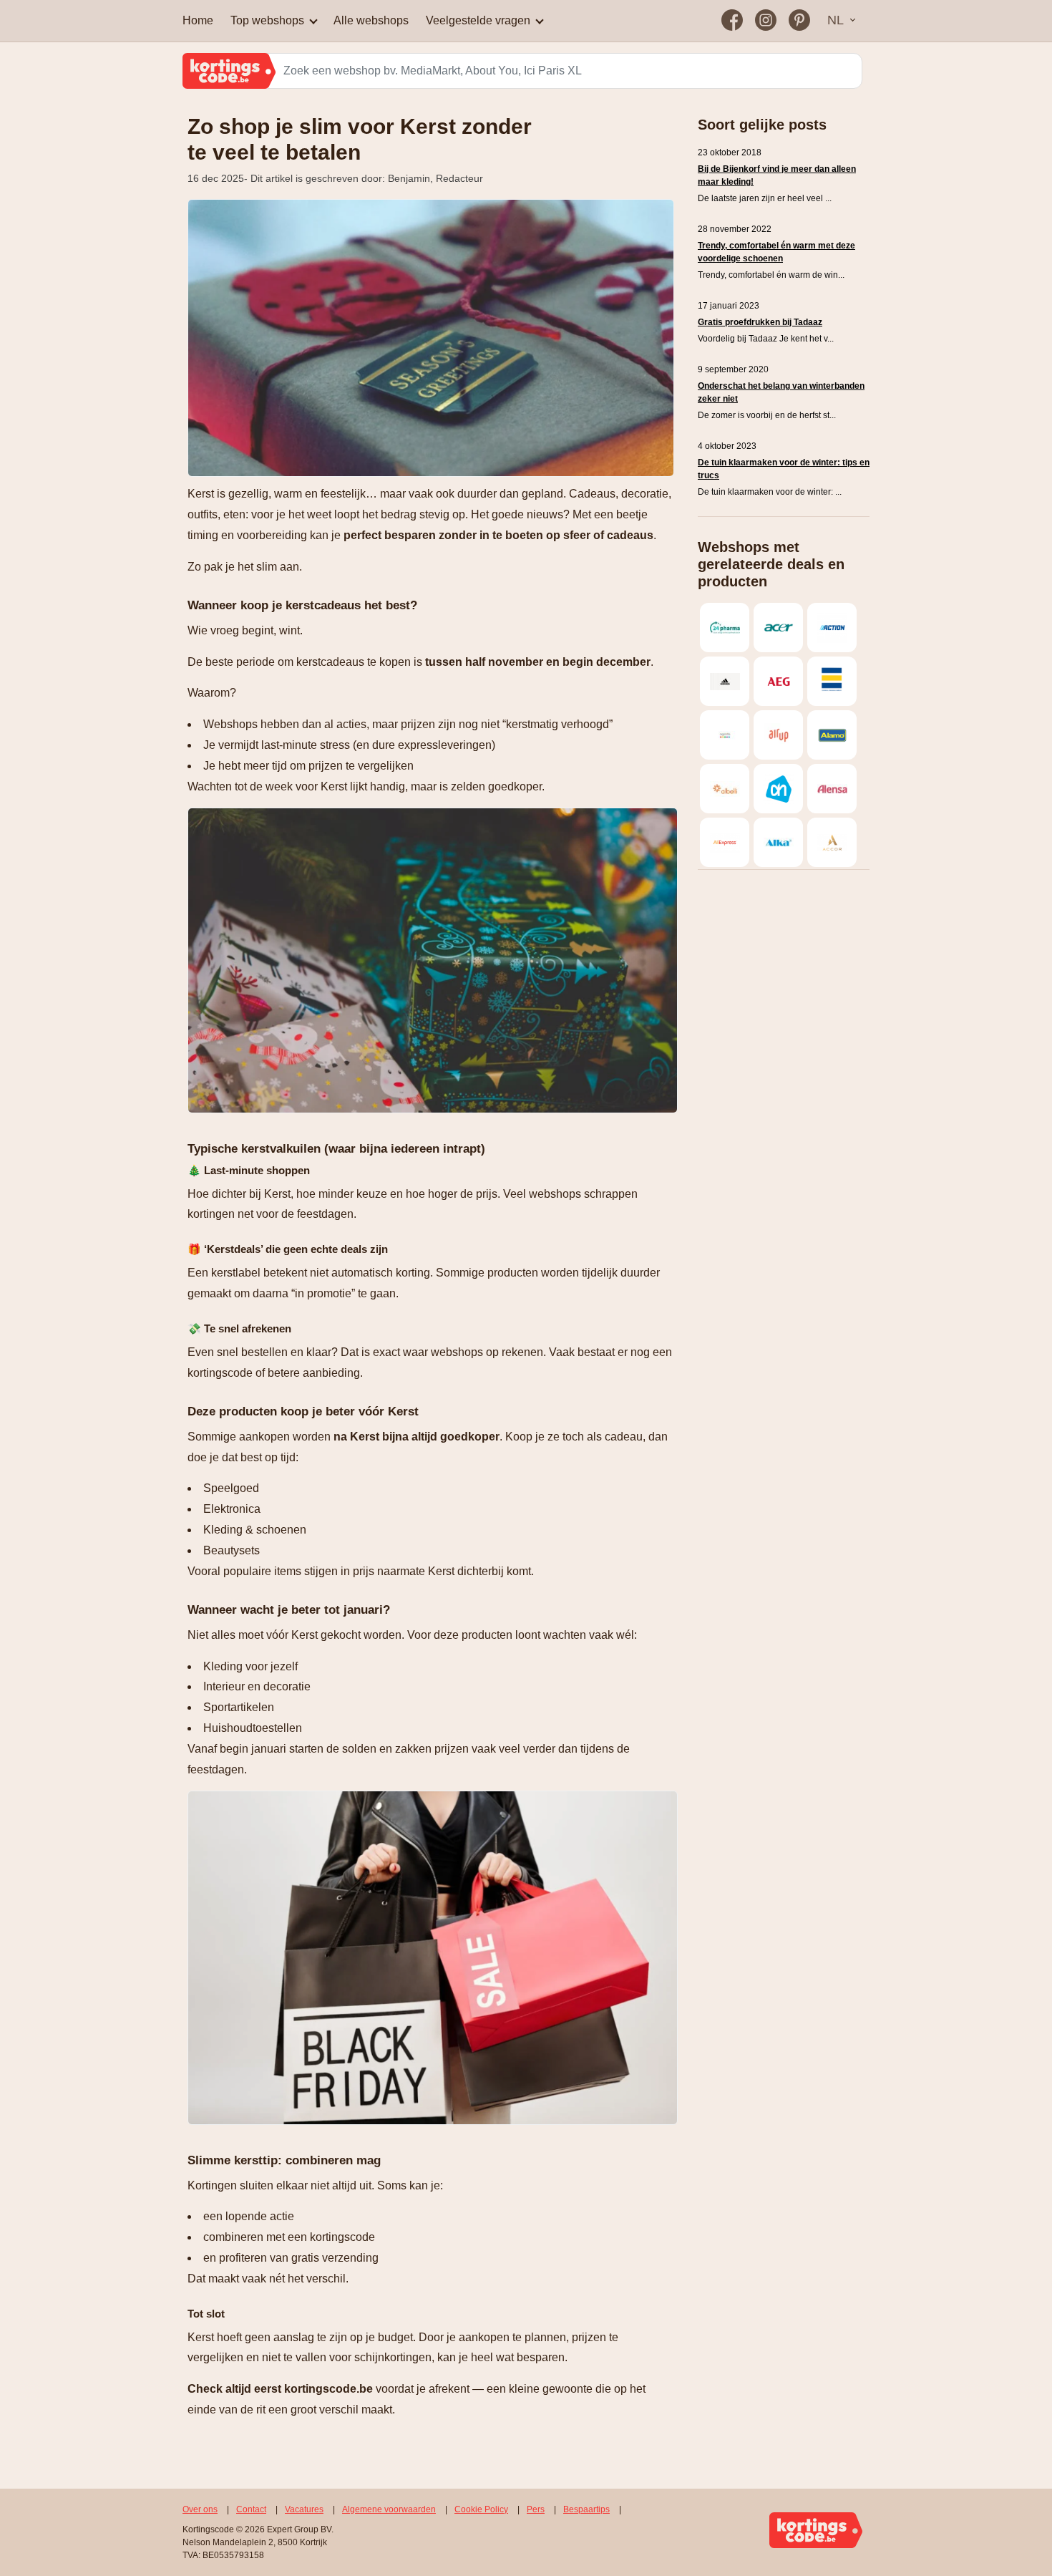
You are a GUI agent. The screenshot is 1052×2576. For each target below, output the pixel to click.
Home (198, 20)
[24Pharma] (725, 628)
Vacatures (304, 2509)
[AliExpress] (725, 842)
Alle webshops (371, 20)
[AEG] (778, 681)
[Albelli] (725, 789)
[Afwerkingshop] (832, 681)
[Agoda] (725, 735)
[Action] (832, 628)
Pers (536, 2509)
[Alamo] (832, 735)
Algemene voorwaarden (389, 2509)
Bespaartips (586, 2509)
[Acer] (778, 628)
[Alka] (778, 842)
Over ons (200, 2509)
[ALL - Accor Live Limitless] (832, 842)
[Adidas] (725, 681)
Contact (251, 2509)
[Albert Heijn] (778, 789)
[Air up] (778, 735)
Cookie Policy (481, 2509)
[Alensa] (832, 789)
